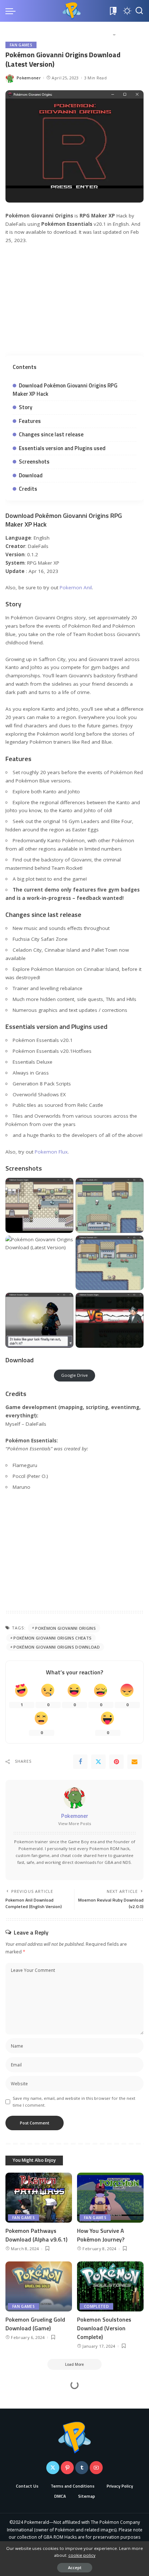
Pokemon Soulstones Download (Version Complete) (104, 2328)
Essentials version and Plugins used (62, 448)
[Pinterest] (116, 1762)
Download (31, 475)
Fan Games (21, 45)
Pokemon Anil (76, 587)
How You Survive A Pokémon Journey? (101, 2235)
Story (25, 407)
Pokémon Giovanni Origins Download (57, 1647)
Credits (28, 489)
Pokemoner (29, 78)
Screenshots (34, 462)
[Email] (135, 1762)
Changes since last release (51, 434)
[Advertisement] (74, 304)
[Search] (139, 11)
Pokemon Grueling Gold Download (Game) (35, 2324)
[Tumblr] (82, 2468)
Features (30, 421)
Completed (96, 2306)
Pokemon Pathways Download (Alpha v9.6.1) (36, 2235)
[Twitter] (98, 1762)
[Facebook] (80, 1762)
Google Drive (74, 1375)
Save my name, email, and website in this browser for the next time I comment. (74, 2102)
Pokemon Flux (51, 1152)
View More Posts (75, 1823)
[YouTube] (96, 2468)
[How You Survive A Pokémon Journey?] (110, 2198)
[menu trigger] (12, 11)
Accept (75, 2567)
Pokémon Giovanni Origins (65, 1628)
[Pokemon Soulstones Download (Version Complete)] (110, 2286)
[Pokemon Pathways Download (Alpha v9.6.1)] (39, 2198)
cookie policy (82, 2555)
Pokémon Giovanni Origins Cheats (52, 1638)
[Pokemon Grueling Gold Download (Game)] (39, 2286)
